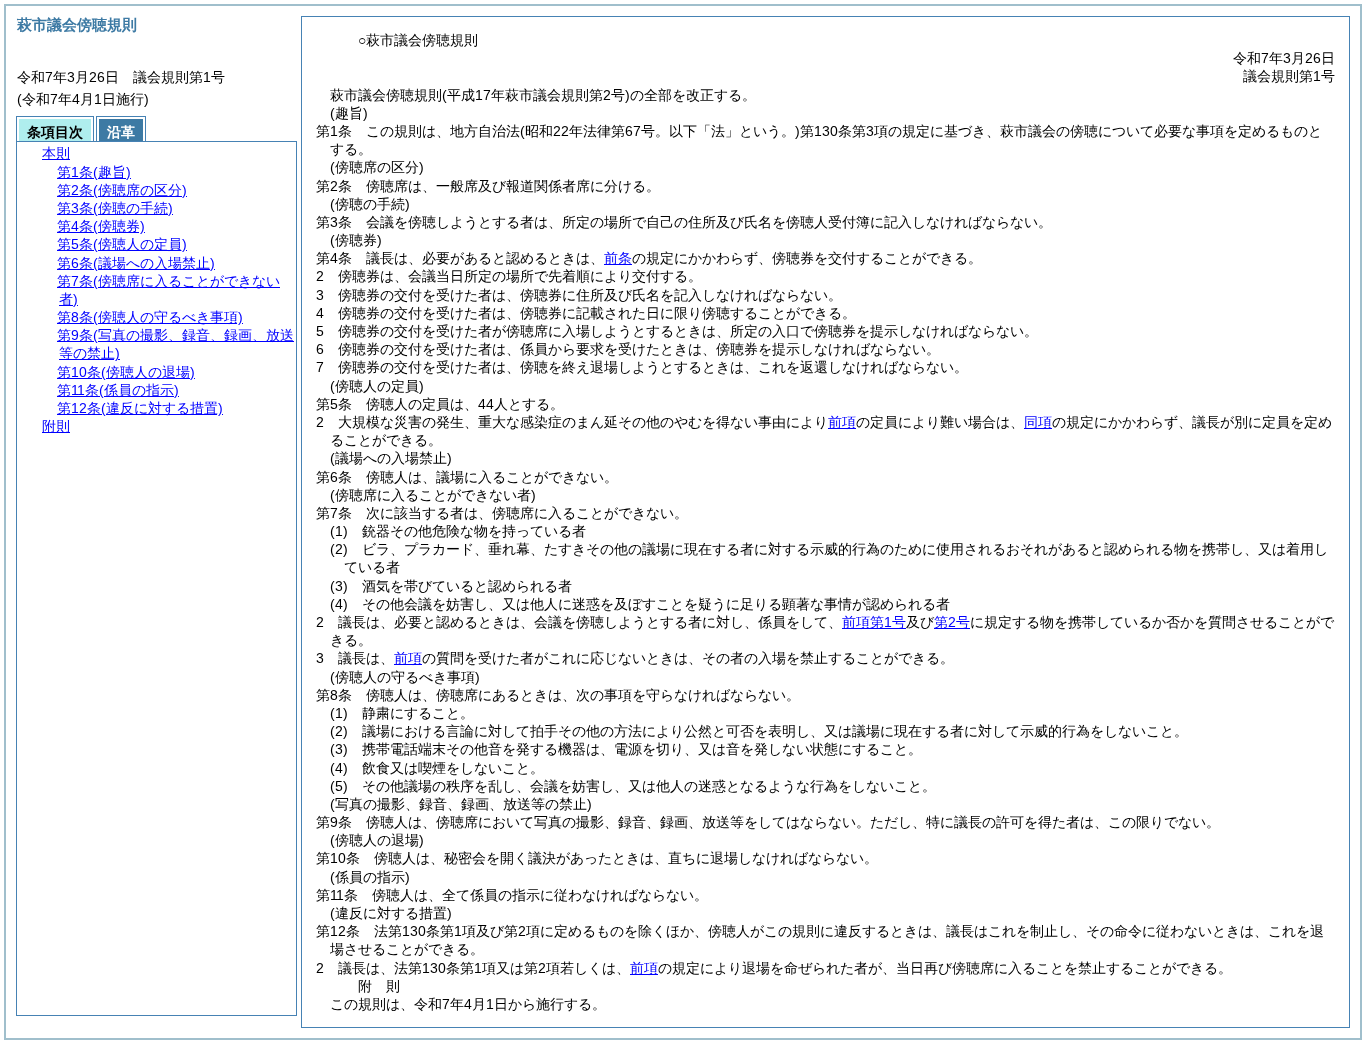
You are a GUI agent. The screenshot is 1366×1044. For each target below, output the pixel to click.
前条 (618, 258)
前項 (842, 422)
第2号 (952, 622)
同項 (1038, 422)
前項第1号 (874, 622)
